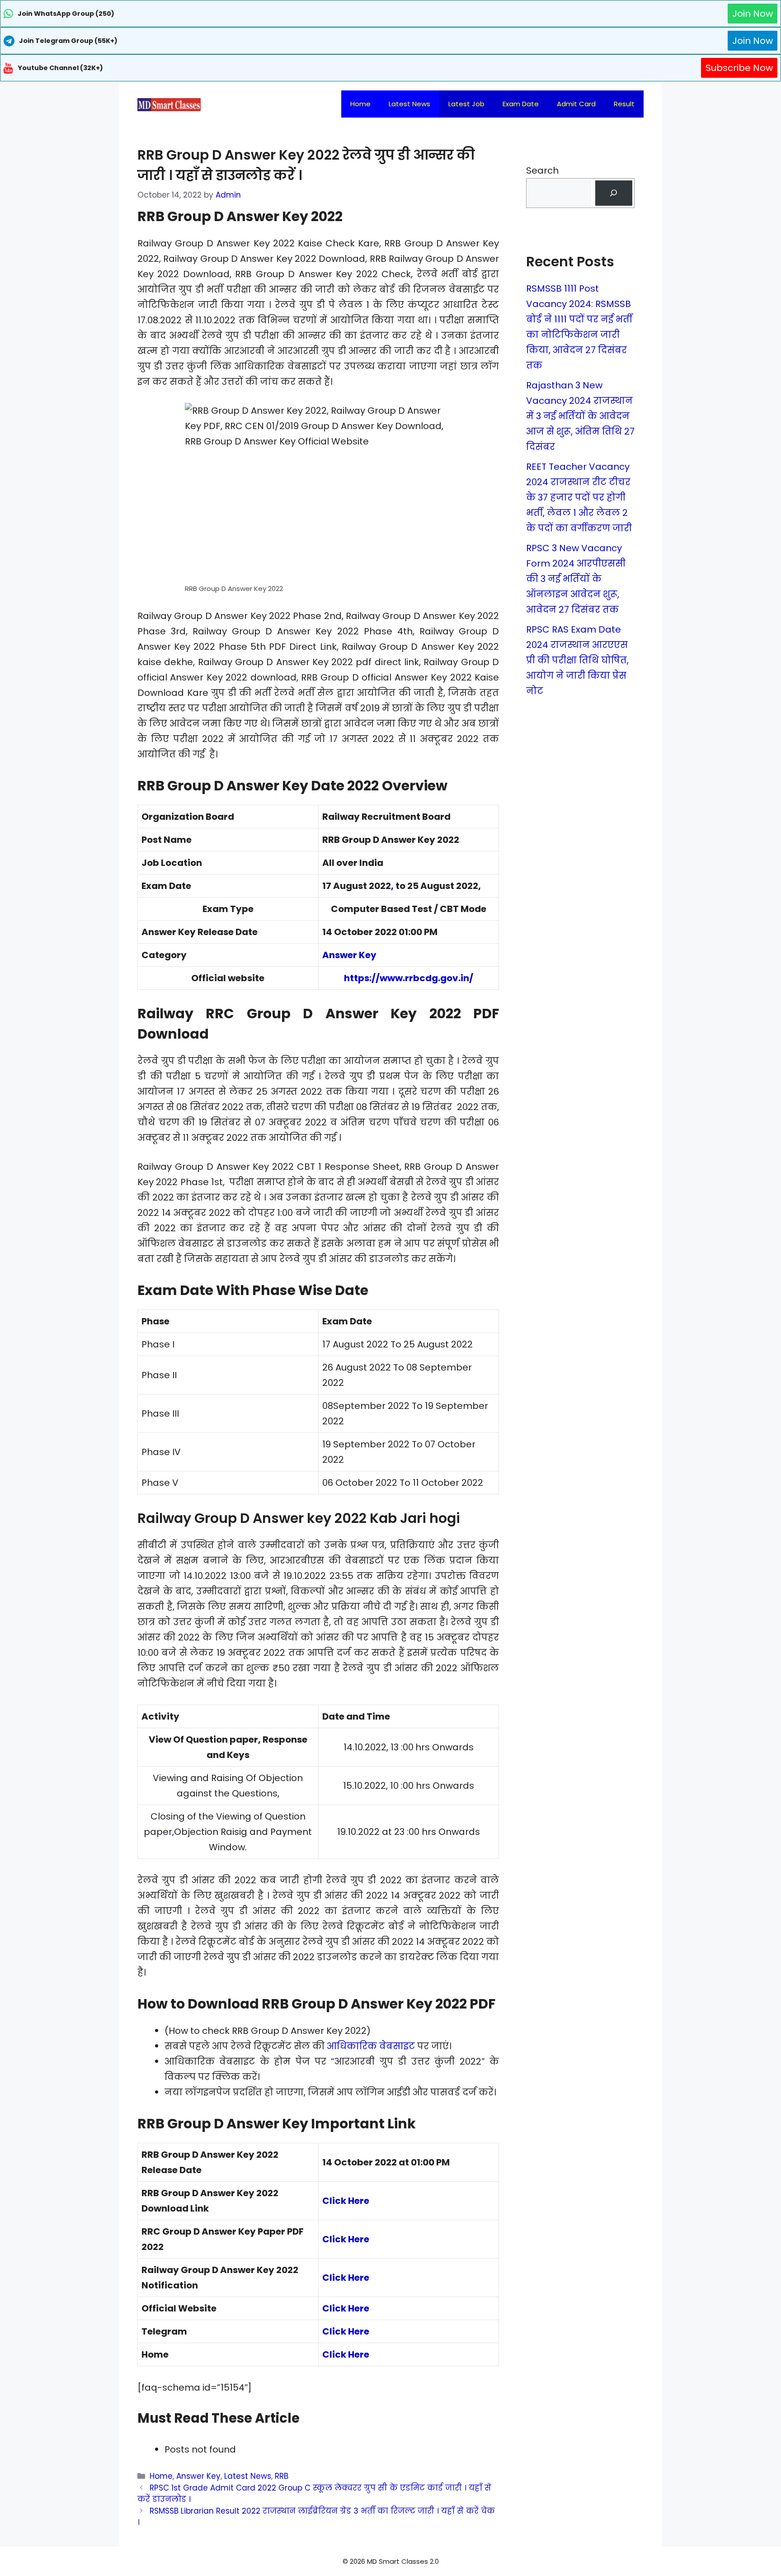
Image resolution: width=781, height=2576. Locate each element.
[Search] (614, 193)
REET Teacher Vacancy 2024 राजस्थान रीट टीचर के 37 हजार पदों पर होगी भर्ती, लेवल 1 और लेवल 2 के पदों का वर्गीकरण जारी (579, 497)
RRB (282, 2476)
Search (542, 170)
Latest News (409, 104)
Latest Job (466, 104)
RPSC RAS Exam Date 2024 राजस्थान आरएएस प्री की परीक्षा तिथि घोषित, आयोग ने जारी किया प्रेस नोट (577, 660)
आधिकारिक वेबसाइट (371, 2046)
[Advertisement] (390, 2558)
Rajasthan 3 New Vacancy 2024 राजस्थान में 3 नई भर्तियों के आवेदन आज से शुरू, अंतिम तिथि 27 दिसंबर (580, 416)
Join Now (753, 14)
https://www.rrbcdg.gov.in (407, 978)
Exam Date (521, 104)
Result (624, 104)
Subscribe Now (739, 68)
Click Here (346, 2201)
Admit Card (576, 104)
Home (360, 104)
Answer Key (349, 955)
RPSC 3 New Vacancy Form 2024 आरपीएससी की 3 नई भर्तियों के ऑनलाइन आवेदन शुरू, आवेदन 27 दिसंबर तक (576, 579)
